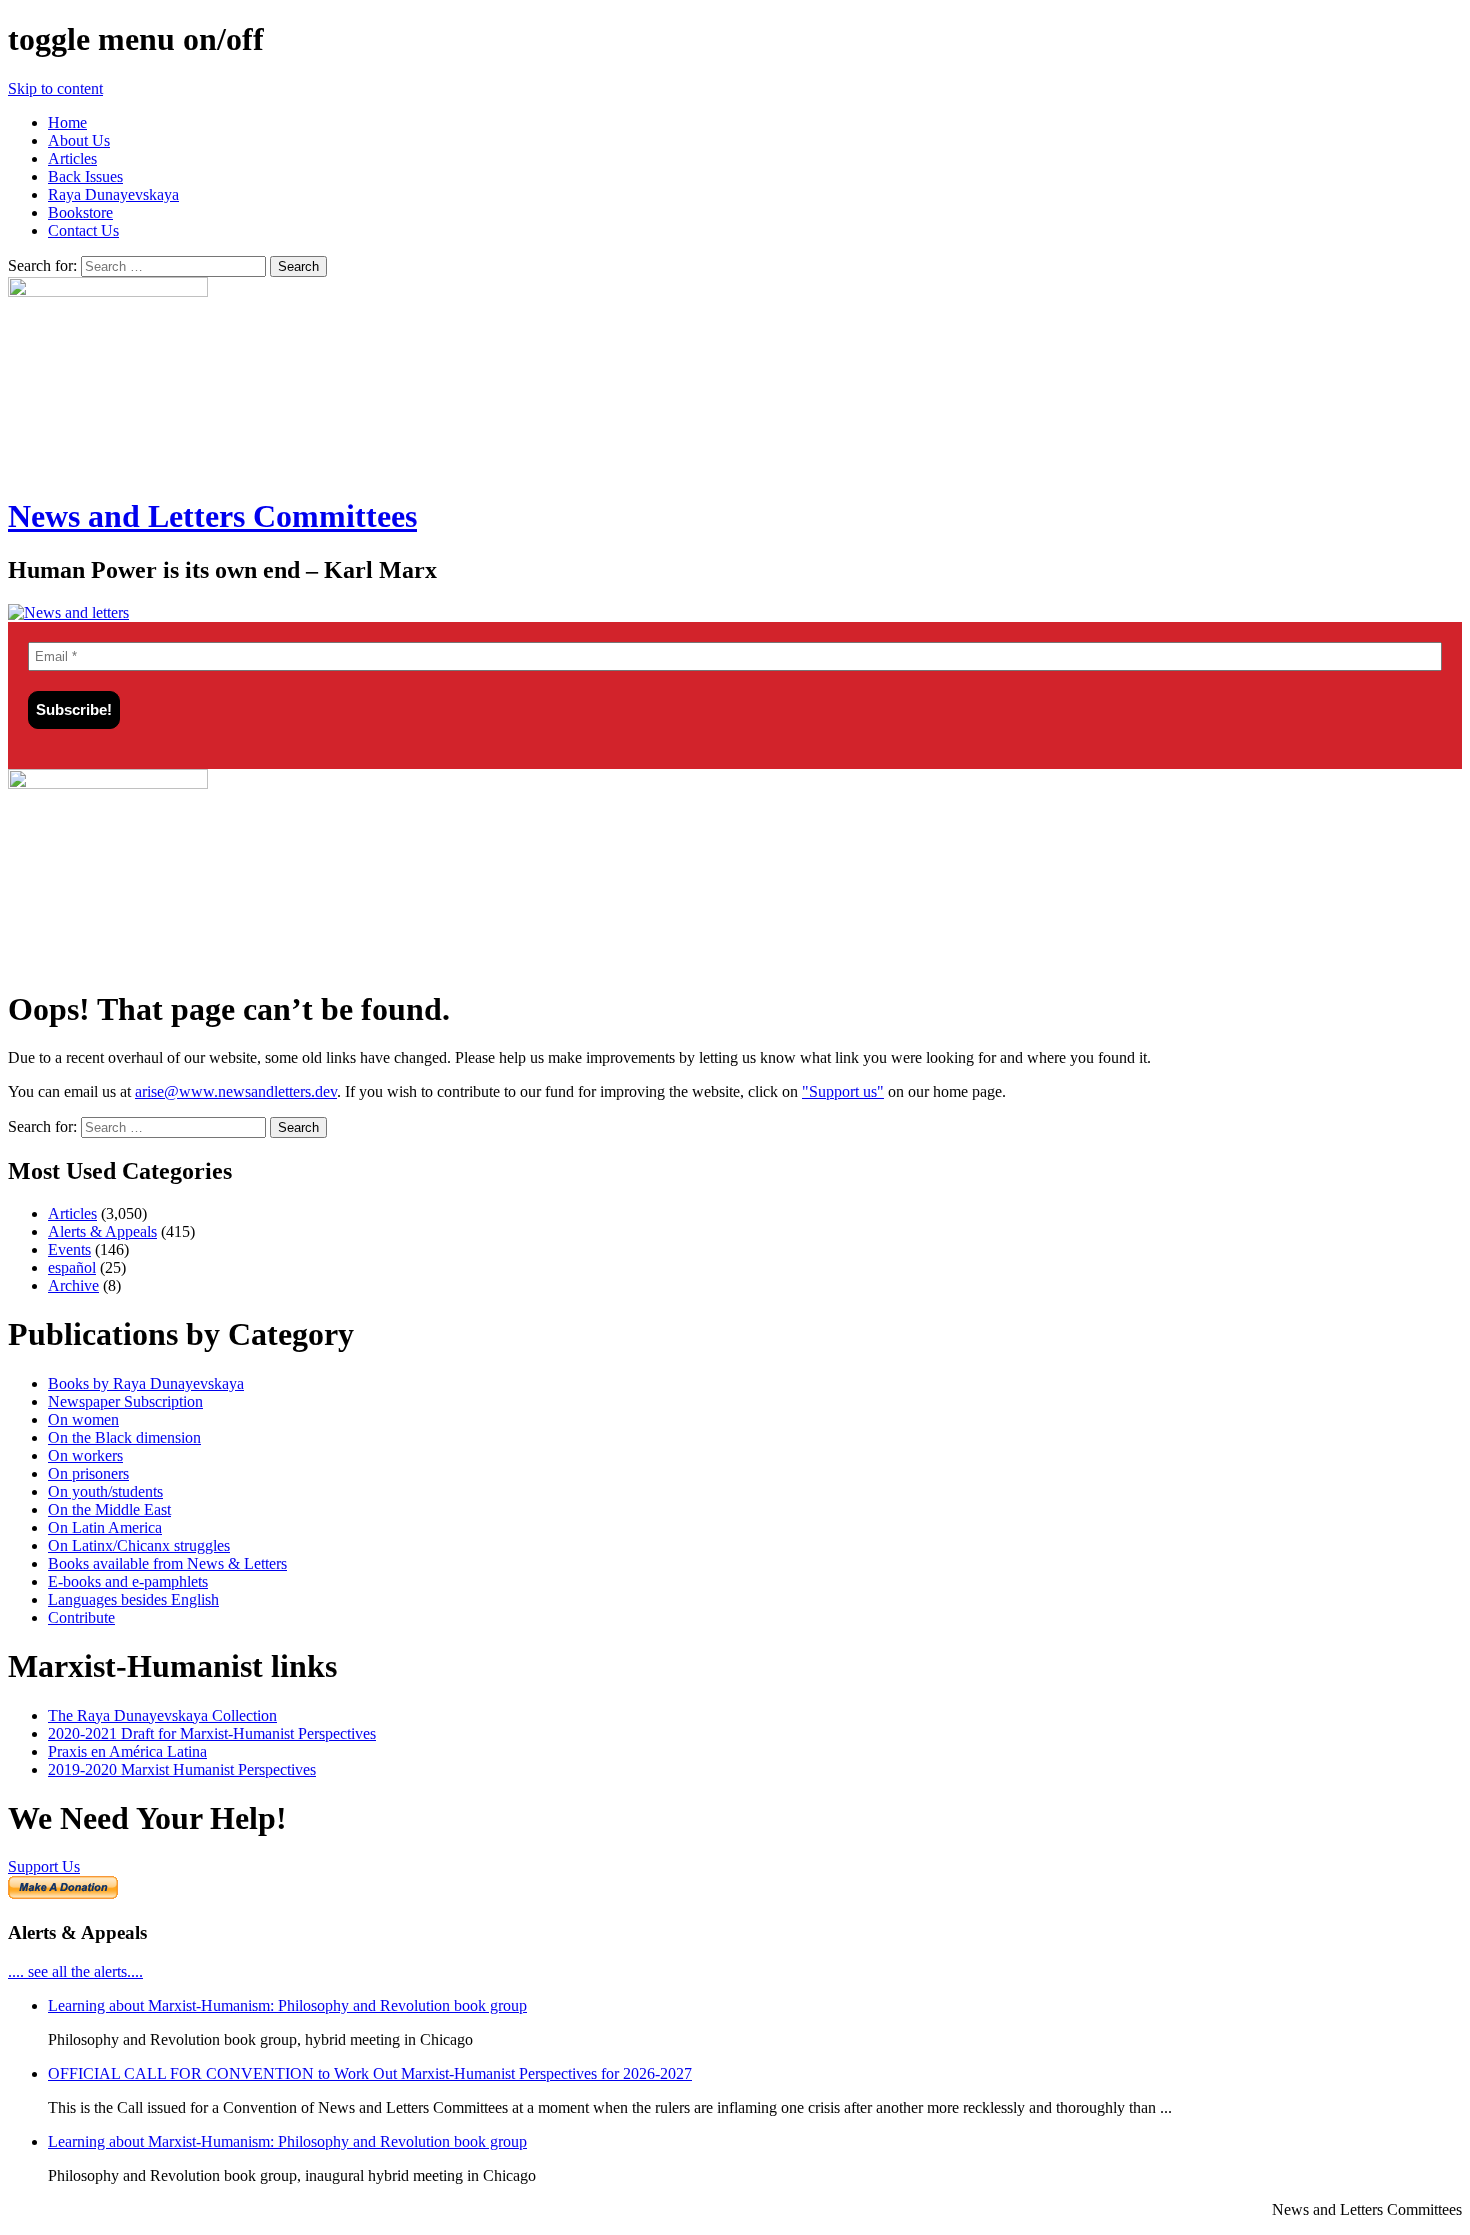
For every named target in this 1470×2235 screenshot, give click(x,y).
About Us (79, 140)
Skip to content (55, 88)
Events (69, 1249)
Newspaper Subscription (125, 1401)
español (72, 1267)
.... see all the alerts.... (75, 1971)
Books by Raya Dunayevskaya (146, 1383)
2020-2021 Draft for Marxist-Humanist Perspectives (212, 1733)
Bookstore (80, 212)
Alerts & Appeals (102, 1231)
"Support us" (843, 1091)
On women (83, 1419)
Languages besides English (133, 1599)
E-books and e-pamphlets (128, 1581)
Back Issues (85, 176)
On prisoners (88, 1473)
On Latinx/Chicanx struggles (139, 1545)
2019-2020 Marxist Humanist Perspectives (182, 1769)
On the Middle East (109, 1509)
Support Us (44, 1866)
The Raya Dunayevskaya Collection (162, 1715)
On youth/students (105, 1491)
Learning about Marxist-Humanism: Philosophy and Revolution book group (287, 2005)
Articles (72, 158)
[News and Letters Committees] (68, 612)
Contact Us (83, 230)
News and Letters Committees (212, 516)
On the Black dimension (124, 1437)
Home (67, 122)
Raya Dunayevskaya (113, 194)
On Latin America (105, 1527)
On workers (85, 1455)
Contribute (81, 1617)
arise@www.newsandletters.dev (236, 1091)
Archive (73, 1285)
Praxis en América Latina (127, 1751)
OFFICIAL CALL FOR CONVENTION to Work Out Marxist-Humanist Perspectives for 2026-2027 (370, 2073)
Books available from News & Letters (167, 1563)
